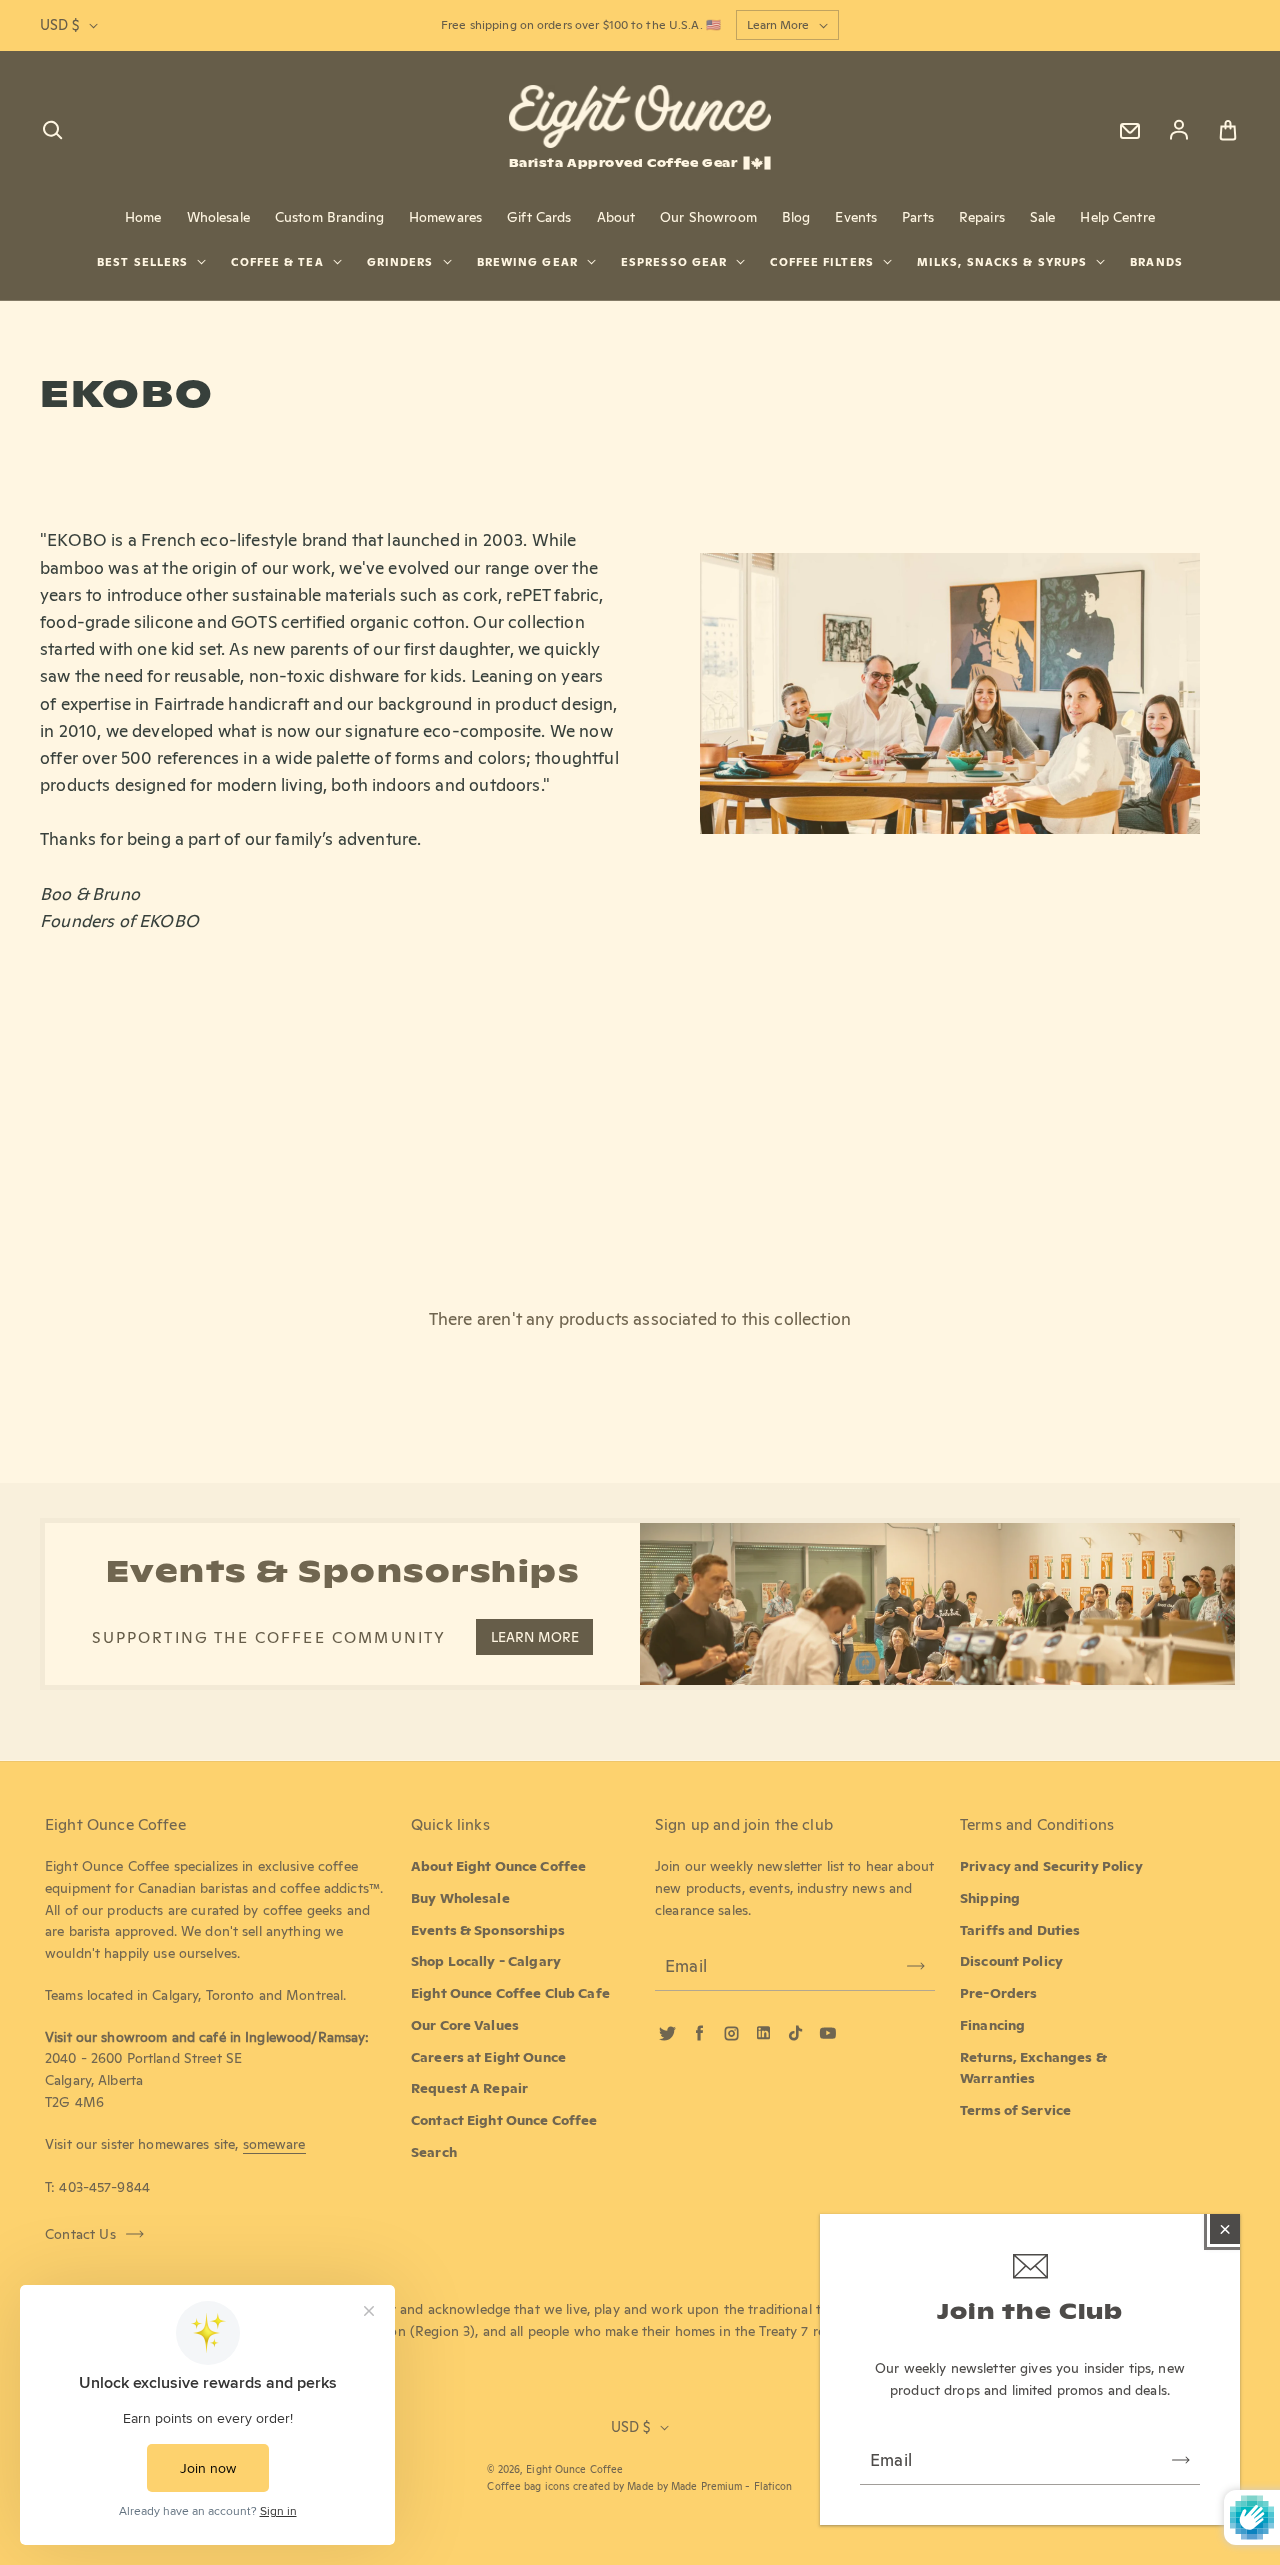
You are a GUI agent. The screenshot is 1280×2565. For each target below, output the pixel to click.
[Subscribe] (1181, 2460)
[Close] (1225, 2229)
